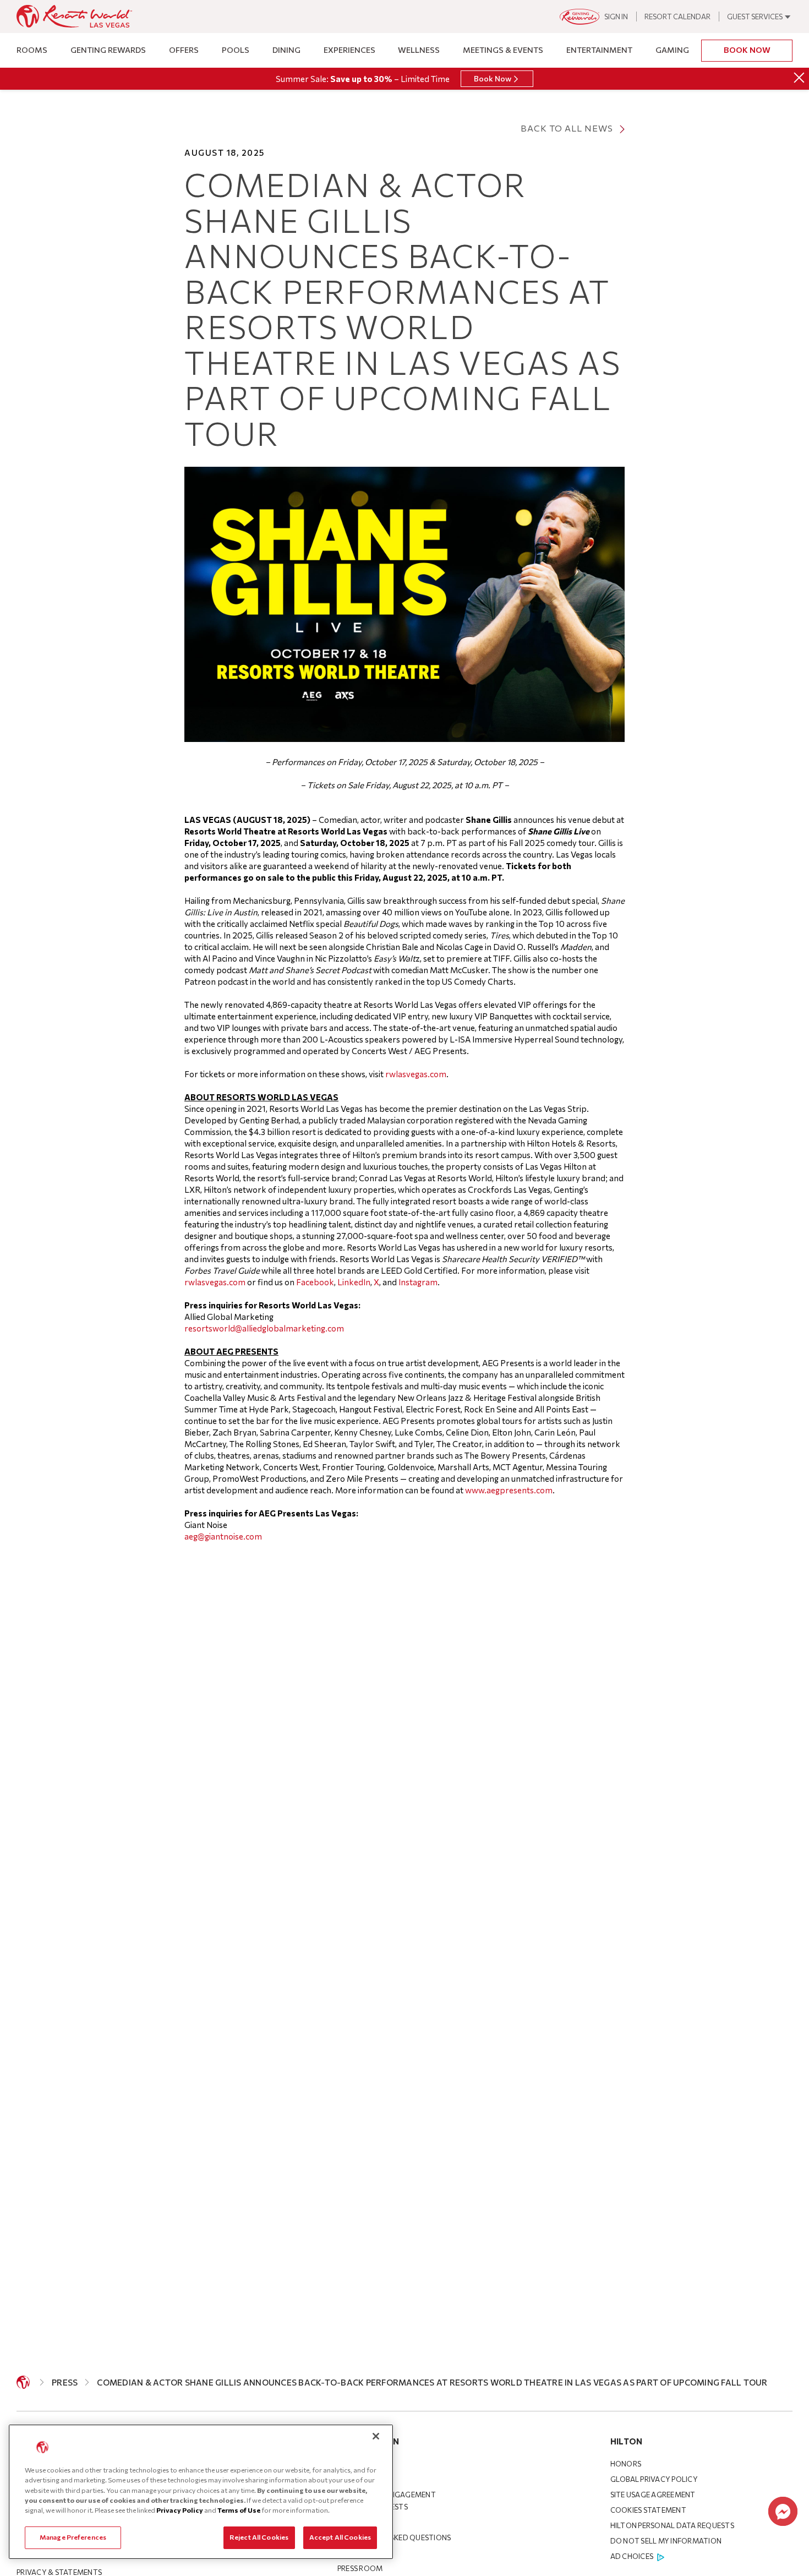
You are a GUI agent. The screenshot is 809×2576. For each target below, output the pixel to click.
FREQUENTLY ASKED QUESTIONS (394, 2537)
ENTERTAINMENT (599, 50)
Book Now (747, 50)
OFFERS (184, 50)
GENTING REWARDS (108, 50)
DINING (286, 50)
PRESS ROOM (360, 2568)
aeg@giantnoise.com (223, 1536)
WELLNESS (419, 50)
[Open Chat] (783, 2511)
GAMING (672, 50)
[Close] (799, 78)
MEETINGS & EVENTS (503, 50)
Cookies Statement (648, 2510)
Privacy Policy (180, 2510)
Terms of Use (239, 2510)
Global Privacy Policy (654, 2479)
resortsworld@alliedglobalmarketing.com (264, 1328)
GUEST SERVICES (755, 17)
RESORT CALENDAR (677, 17)
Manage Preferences (73, 2537)
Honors (626, 2464)
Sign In (616, 17)
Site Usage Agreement (653, 2495)
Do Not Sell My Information (666, 2541)
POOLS (236, 50)
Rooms (32, 50)
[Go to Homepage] (23, 2382)
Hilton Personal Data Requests (672, 2525)
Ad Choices (632, 2556)
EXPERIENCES (349, 50)
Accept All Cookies (340, 2537)
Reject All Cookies (259, 2537)
